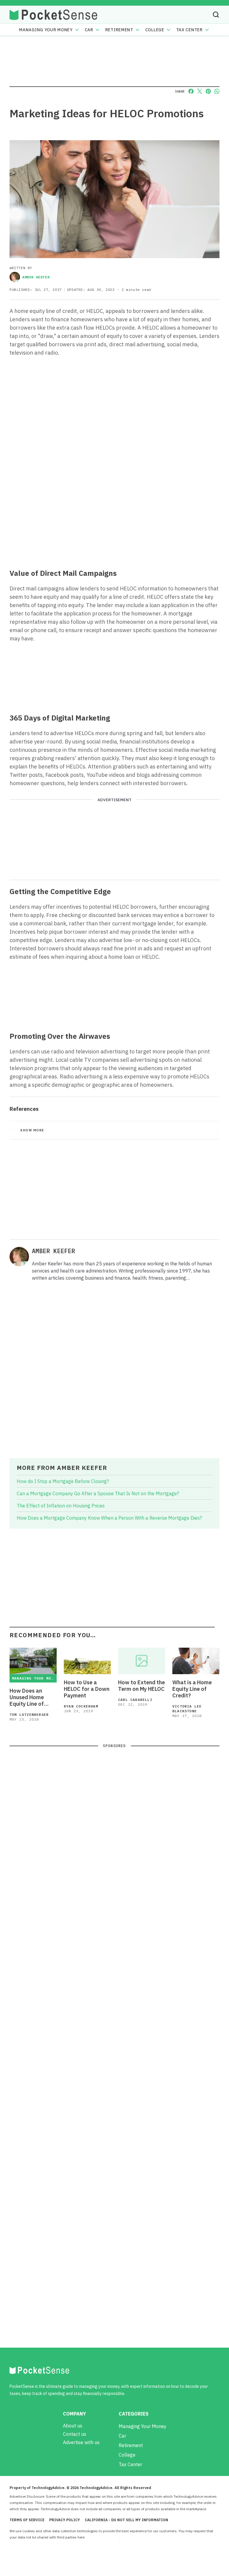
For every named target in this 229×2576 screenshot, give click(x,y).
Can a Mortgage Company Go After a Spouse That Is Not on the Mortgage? (98, 1493)
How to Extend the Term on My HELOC (141, 1686)
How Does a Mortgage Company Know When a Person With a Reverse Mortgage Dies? (109, 1518)
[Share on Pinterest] (208, 91)
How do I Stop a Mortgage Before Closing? (63, 1481)
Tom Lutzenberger (29, 1715)
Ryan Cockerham (81, 1706)
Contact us (75, 2434)
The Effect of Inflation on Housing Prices (61, 1506)
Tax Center (189, 30)
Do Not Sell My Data (103, 2537)
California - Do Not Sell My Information (126, 2520)
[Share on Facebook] (191, 91)
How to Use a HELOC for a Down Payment (87, 1689)
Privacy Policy (65, 2520)
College (155, 30)
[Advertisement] (114, 520)
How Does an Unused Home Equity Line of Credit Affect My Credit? (30, 1697)
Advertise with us (81, 2442)
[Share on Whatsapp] (217, 91)
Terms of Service (27, 2520)
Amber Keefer (36, 277)
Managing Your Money (46, 30)
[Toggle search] (216, 15)
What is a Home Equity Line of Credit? (192, 1689)
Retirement (119, 30)
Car (89, 30)
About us (73, 2426)
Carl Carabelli (135, 1700)
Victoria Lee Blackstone (187, 1709)
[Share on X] (200, 91)
